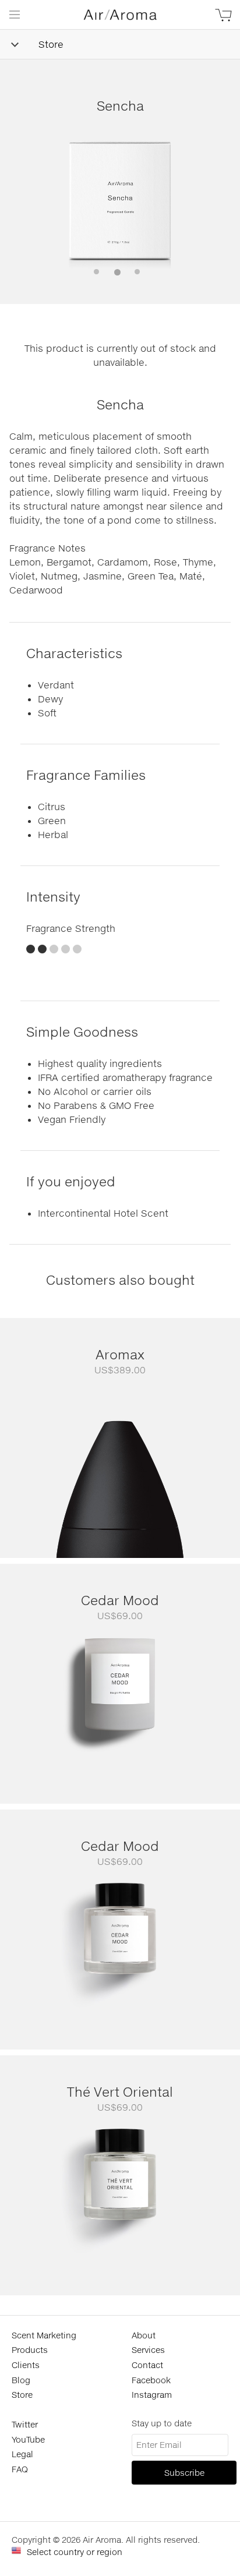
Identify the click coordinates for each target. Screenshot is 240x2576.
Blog (21, 2380)
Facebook (151, 2380)
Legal (22, 2454)
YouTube (28, 2439)
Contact (147, 2365)
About (144, 2335)
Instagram (152, 2395)
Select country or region (75, 2552)
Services (148, 2350)
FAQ (20, 2469)
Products (30, 2350)
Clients (26, 2365)
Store (51, 44)
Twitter (25, 2424)
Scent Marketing (44, 2335)
